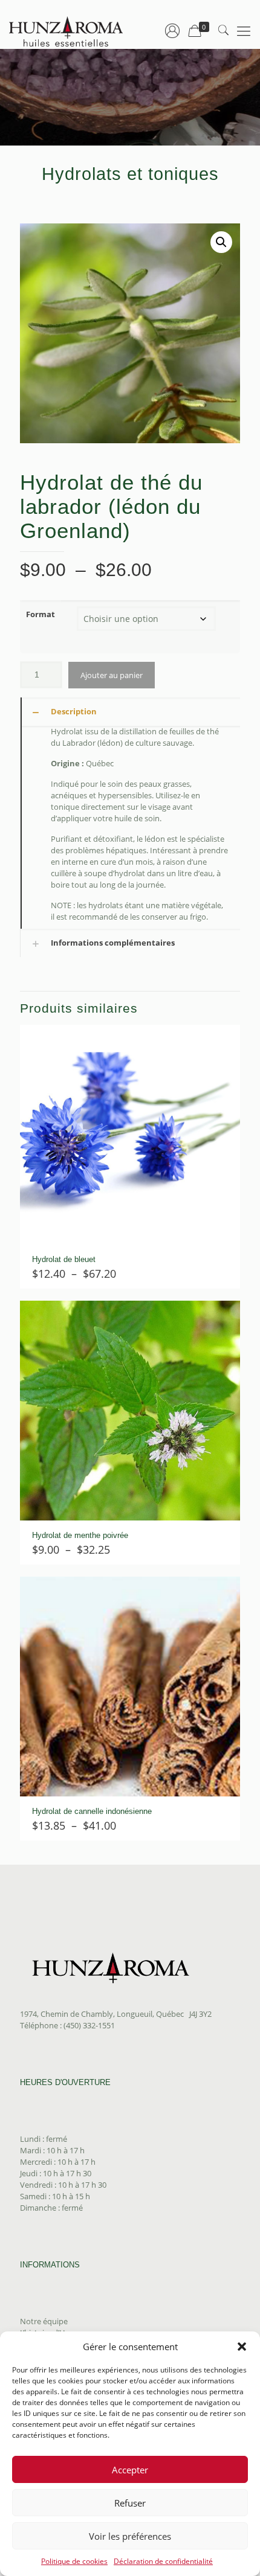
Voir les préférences (130, 2536)
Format (41, 614)
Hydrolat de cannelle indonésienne (92, 1811)
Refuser (130, 2503)
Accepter (130, 2470)
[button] (242, 2347)
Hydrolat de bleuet (64, 1259)
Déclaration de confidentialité (163, 2561)
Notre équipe (44, 2321)
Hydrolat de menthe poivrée (80, 1535)
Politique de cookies (74, 2561)
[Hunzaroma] (66, 30)
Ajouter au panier (112, 675)
